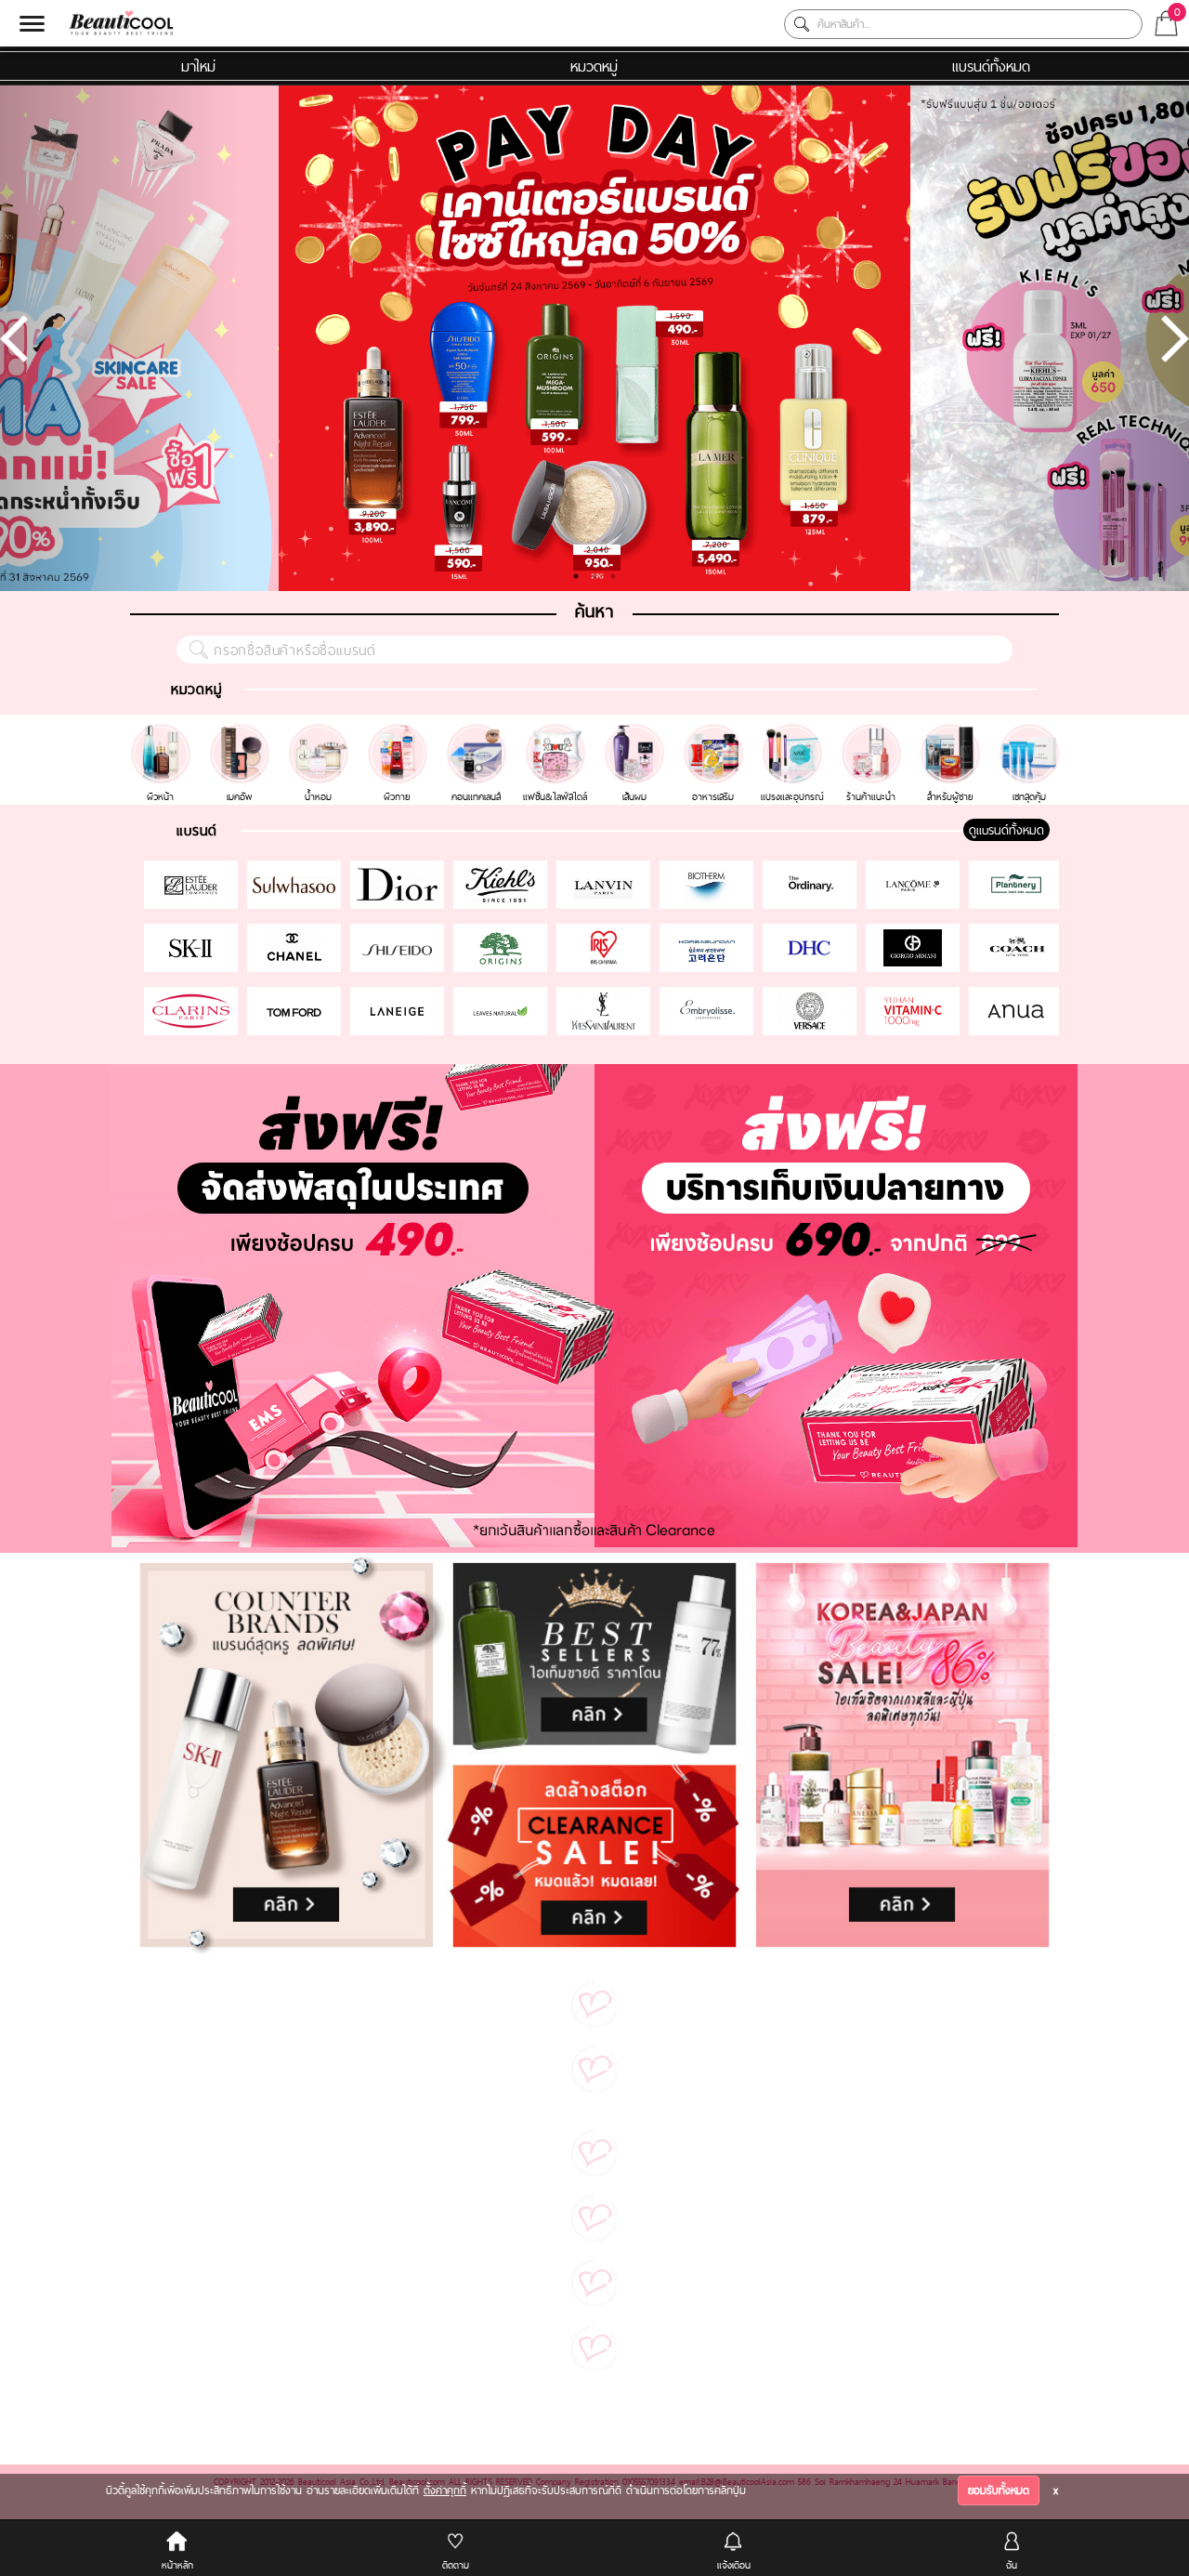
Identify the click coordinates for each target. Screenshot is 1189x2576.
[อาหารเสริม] (716, 732)
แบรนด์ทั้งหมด (991, 66)
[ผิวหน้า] (163, 732)
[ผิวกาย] (400, 732)
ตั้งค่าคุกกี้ (445, 2491)
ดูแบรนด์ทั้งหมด (1006, 830)
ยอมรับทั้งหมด (999, 2491)
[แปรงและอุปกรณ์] (795, 732)
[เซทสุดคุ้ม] (1029, 732)
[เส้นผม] (637, 732)
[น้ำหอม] (321, 732)
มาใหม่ (198, 66)
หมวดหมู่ (594, 66)
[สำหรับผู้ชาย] (953, 732)
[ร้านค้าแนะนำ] (874, 732)
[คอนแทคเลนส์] (479, 732)
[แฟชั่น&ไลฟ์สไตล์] (558, 732)
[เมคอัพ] (242, 732)
